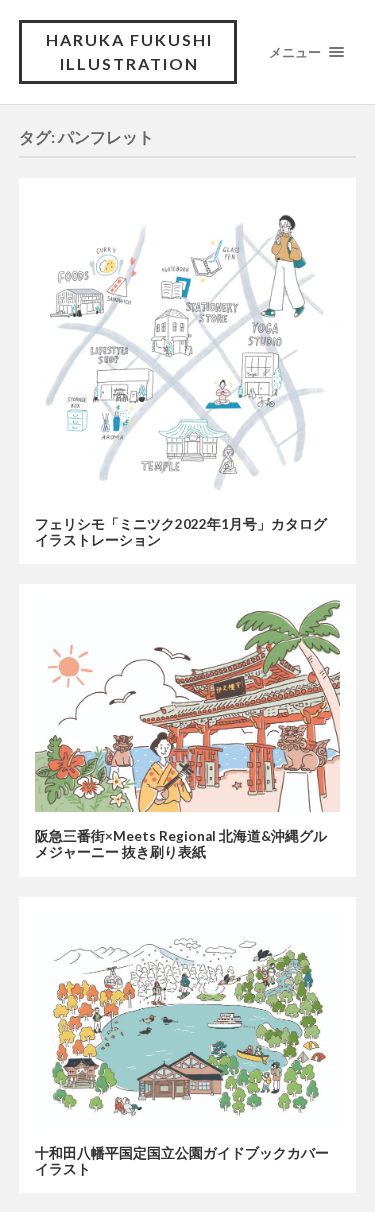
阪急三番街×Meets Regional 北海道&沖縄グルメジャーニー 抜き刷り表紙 (181, 844)
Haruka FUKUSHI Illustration (129, 51)
